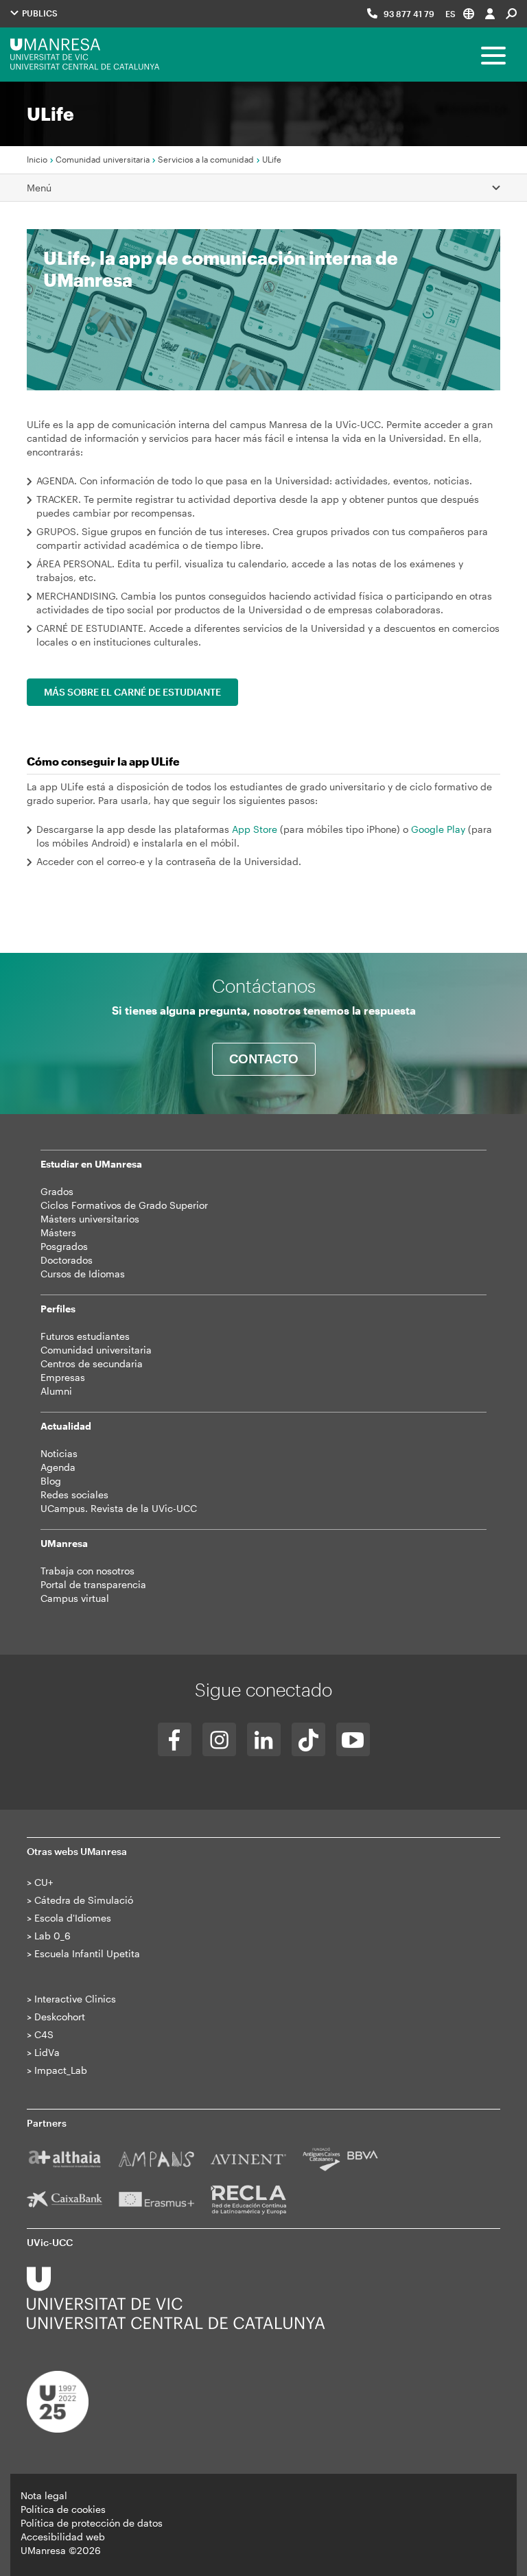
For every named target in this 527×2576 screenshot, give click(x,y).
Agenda (58, 1467)
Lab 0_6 (52, 1936)
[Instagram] (219, 1739)
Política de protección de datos (92, 2523)
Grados (57, 1191)
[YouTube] (353, 1739)
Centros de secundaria (92, 1363)
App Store (255, 829)
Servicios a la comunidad (206, 159)
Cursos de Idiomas (83, 1274)
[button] (460, 13)
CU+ (44, 1882)
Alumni (56, 1391)
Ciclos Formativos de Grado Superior (124, 1205)
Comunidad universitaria (103, 159)
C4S (44, 2034)
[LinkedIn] (264, 1739)
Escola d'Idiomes (73, 1918)
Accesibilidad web (63, 2537)
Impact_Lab (61, 2070)
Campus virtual (75, 1598)
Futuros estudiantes (85, 1336)
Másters (58, 1232)
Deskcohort (60, 2017)
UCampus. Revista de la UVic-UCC (119, 1508)
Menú (39, 188)
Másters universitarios (90, 1219)
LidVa (47, 2052)
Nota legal (44, 2495)
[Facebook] (175, 1739)
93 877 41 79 (409, 14)
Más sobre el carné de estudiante (132, 692)
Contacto (264, 1059)
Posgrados (64, 1246)
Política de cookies (63, 2509)
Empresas (63, 1377)
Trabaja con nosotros (87, 1571)
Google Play (438, 829)
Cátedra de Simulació (84, 1900)
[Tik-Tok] (308, 1739)
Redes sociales (74, 1494)
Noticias (59, 1453)
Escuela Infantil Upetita (87, 1953)
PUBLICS (39, 13)
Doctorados (67, 1260)
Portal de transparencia (93, 1584)
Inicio (37, 159)
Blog (51, 1481)
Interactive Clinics (75, 1999)
